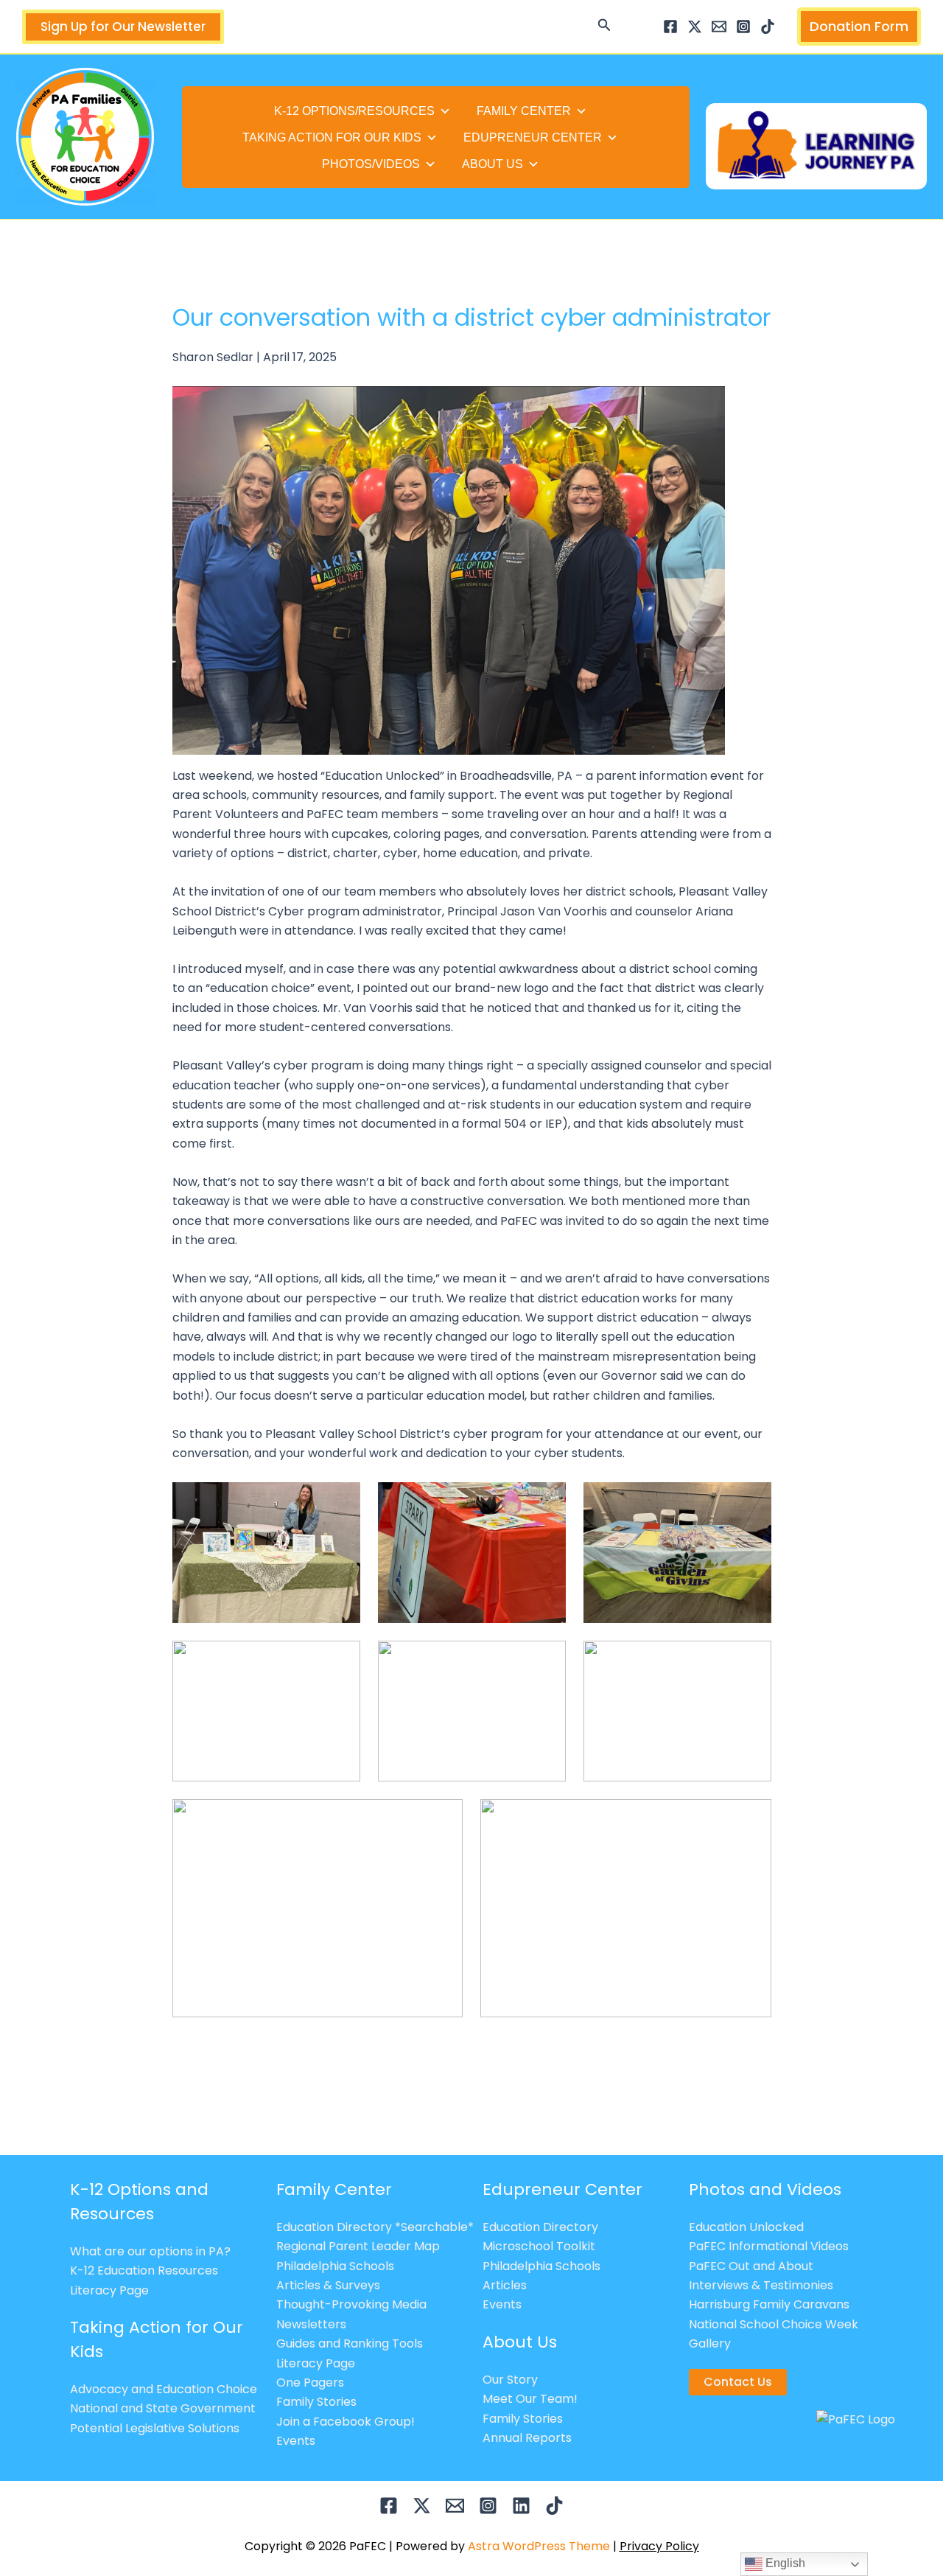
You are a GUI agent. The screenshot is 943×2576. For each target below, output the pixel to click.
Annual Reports (527, 2438)
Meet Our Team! (530, 2399)
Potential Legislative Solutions (155, 2428)
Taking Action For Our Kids (332, 137)
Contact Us (738, 2382)
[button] (604, 27)
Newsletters (311, 2324)
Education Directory (540, 2227)
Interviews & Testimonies (761, 2285)
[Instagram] (743, 27)
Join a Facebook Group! (346, 2422)
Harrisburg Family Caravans (769, 2304)
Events (296, 2441)
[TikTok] (768, 27)
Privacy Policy (659, 2546)
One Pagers (310, 2383)
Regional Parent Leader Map (358, 2246)
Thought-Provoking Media (351, 2304)
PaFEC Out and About (751, 2266)
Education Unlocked (746, 2227)
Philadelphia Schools (335, 2266)
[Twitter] (695, 27)
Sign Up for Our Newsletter (123, 27)
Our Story (510, 2380)
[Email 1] (719, 27)
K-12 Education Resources (144, 2270)
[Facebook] (670, 27)
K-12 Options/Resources (354, 111)
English (784, 2563)
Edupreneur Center (533, 137)
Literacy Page (109, 2290)
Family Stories (316, 2402)
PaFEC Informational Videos (769, 2246)
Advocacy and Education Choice (164, 2389)
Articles (505, 2285)
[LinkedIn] (521, 2506)
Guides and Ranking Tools (350, 2343)
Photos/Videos (371, 164)
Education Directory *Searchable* (375, 2227)
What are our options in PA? (150, 2251)
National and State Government (163, 2408)
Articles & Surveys (328, 2285)
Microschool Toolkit (539, 2246)
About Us (492, 164)
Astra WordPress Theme (539, 2546)
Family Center (524, 111)
